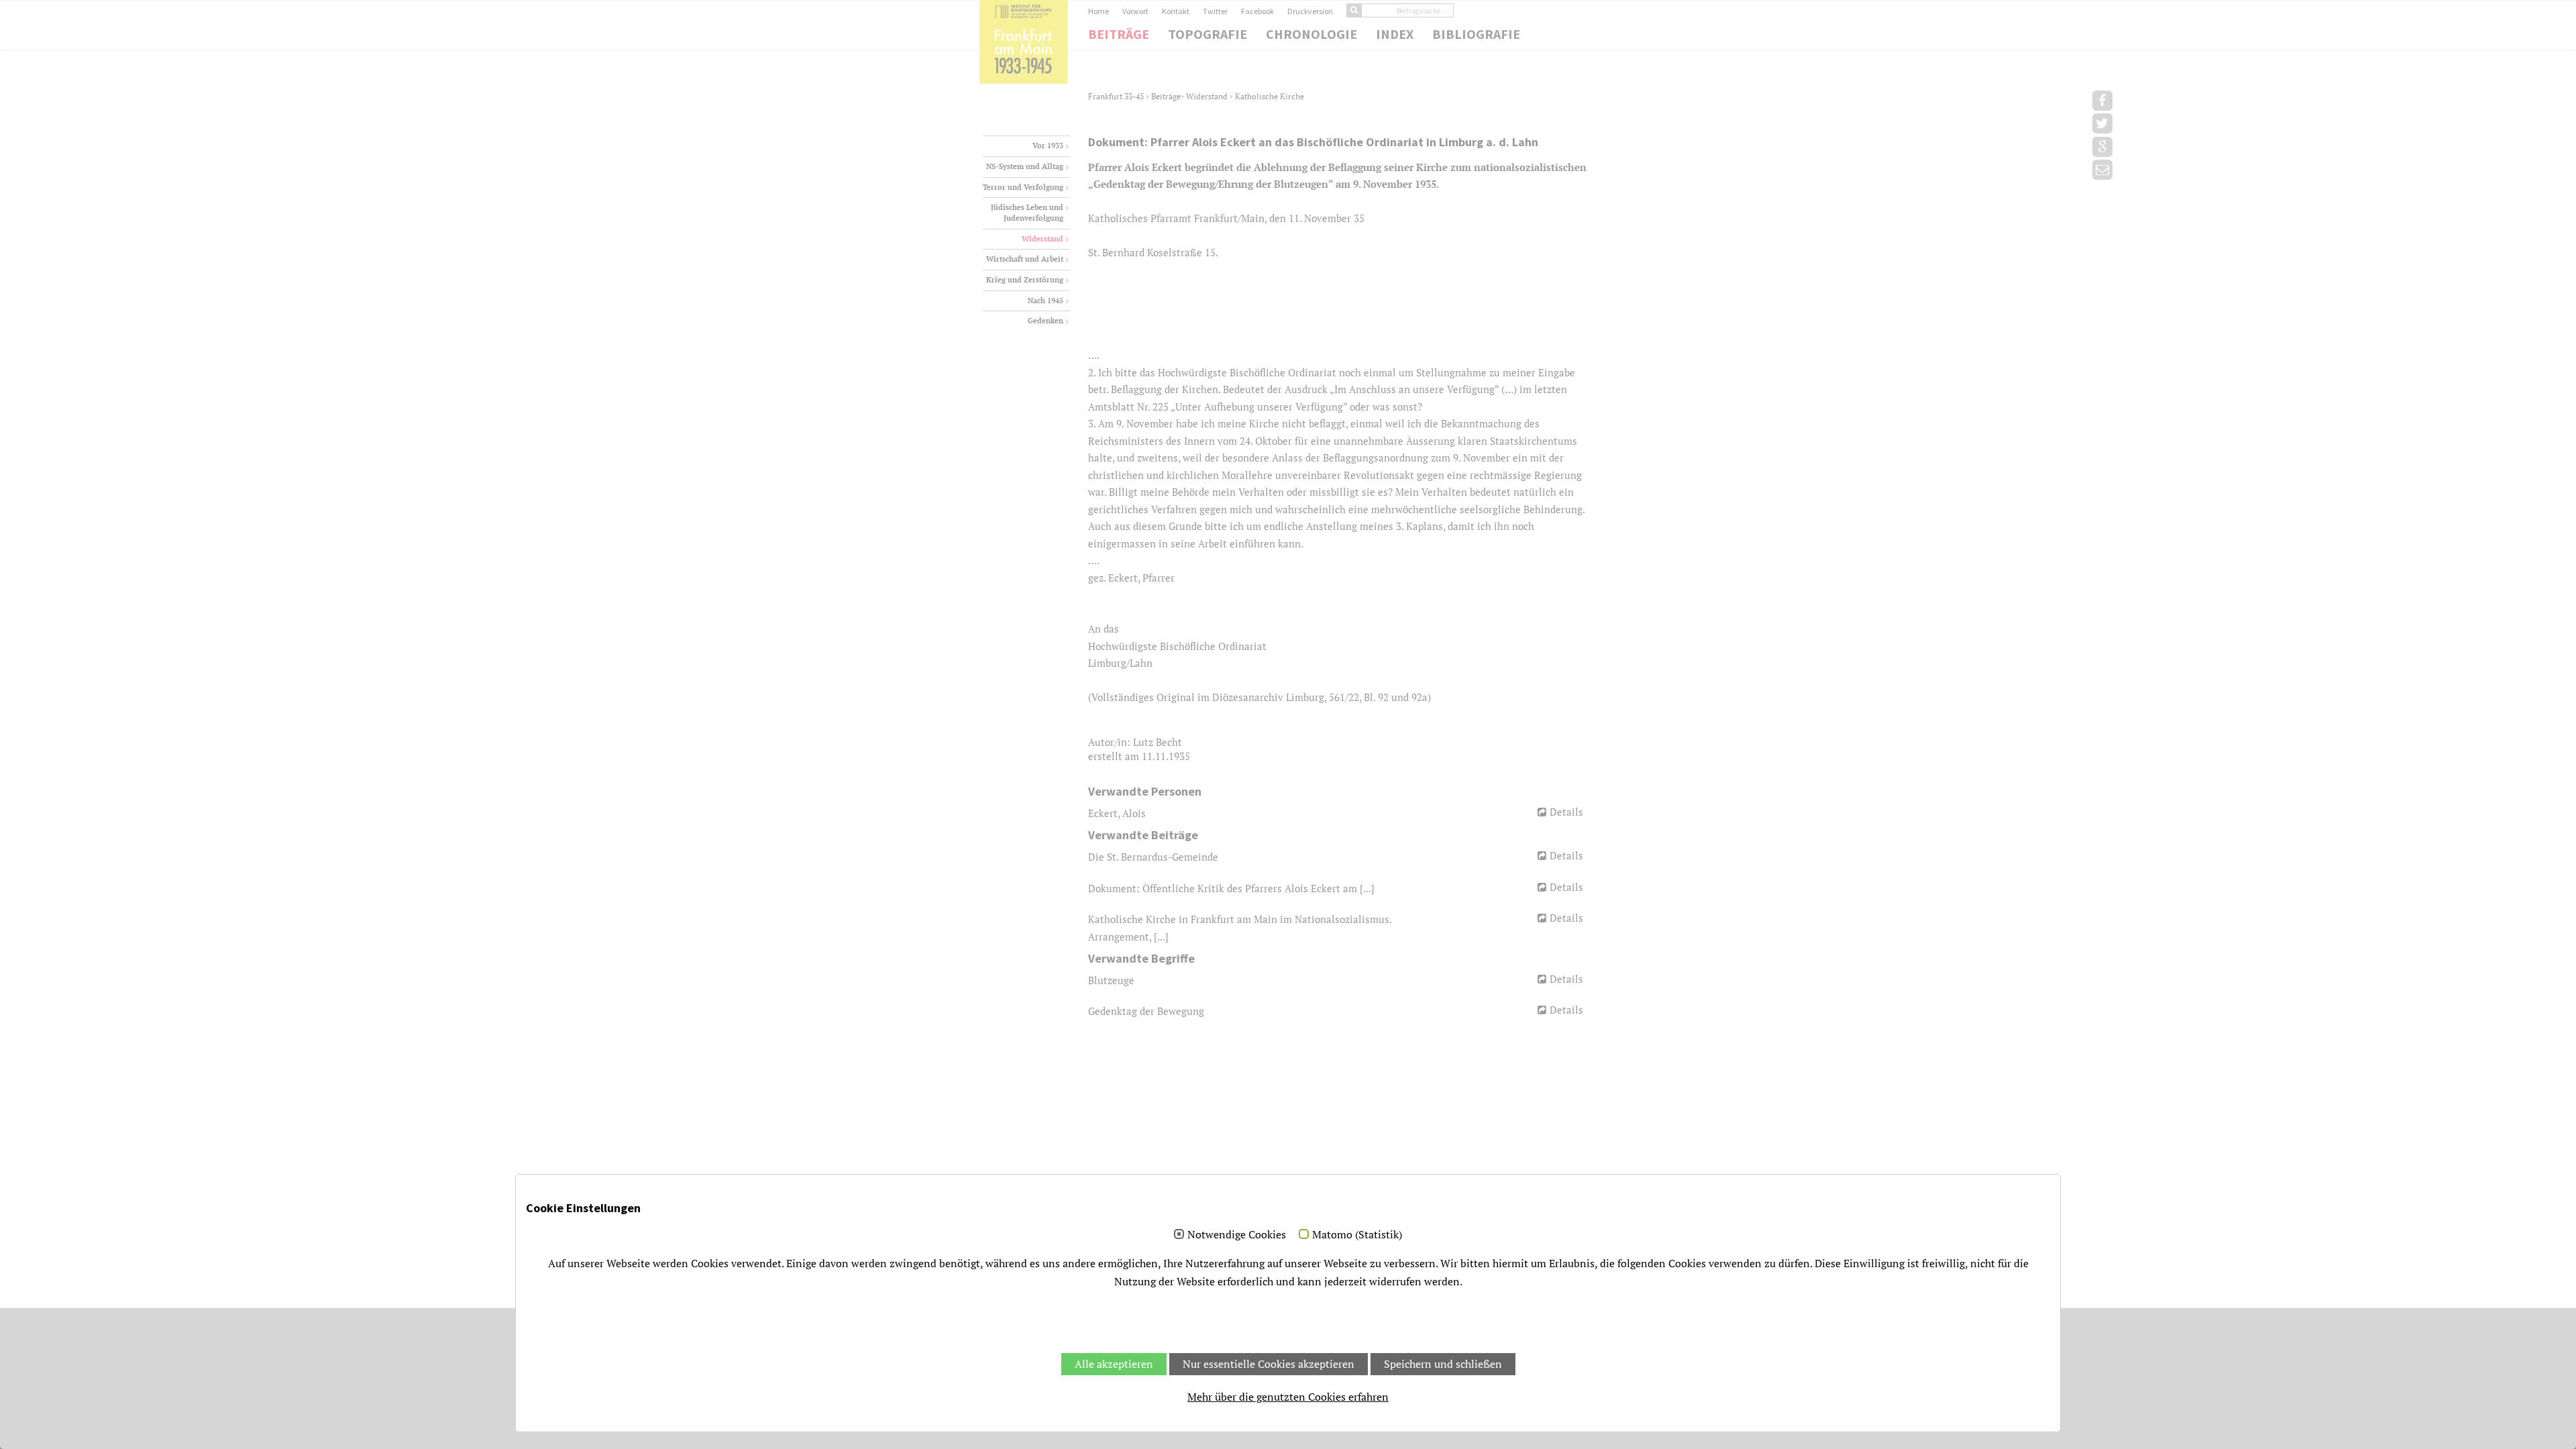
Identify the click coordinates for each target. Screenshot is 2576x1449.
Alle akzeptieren (1114, 1364)
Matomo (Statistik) (1357, 1235)
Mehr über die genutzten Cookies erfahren (1288, 1397)
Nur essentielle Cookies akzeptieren (1269, 1364)
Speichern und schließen (1443, 1364)
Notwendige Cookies (1237, 1235)
